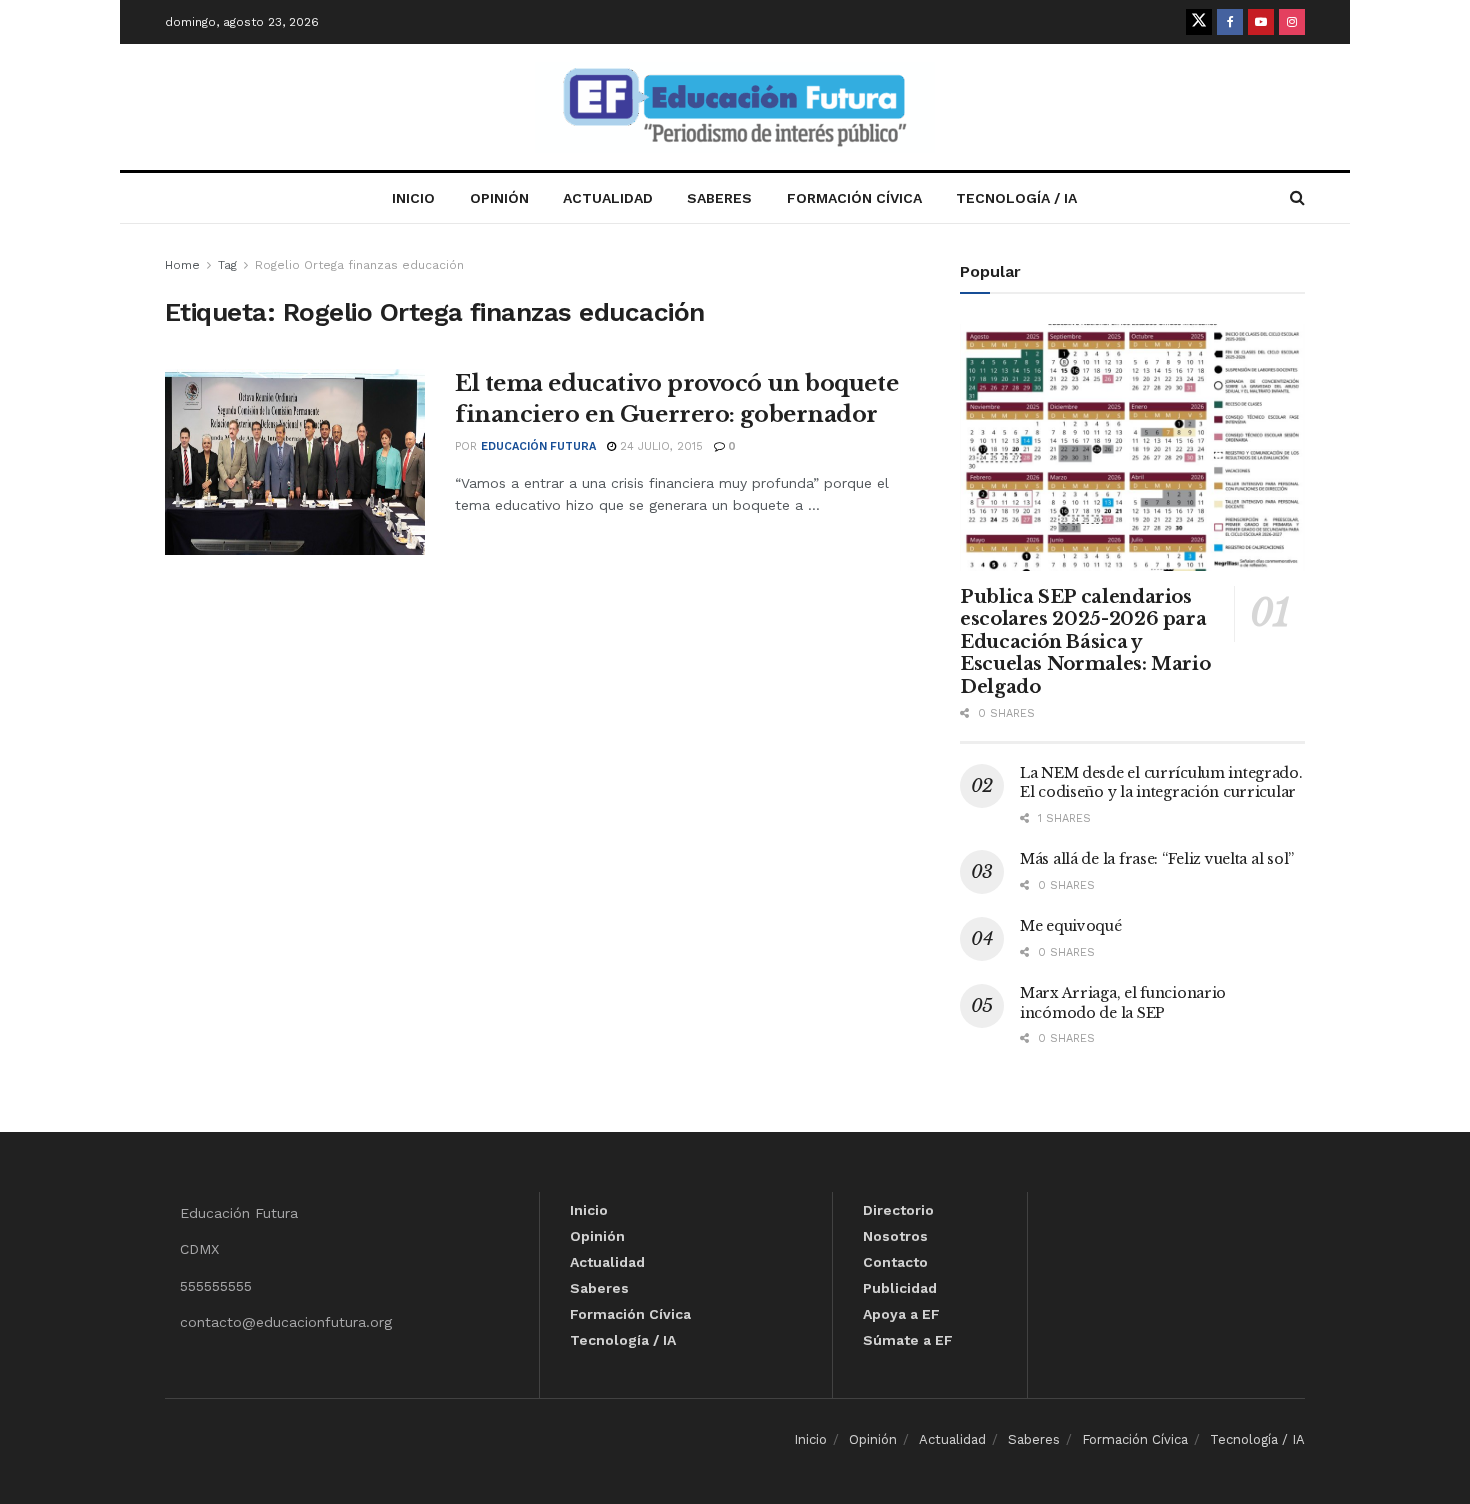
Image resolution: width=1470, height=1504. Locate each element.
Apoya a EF (901, 1314)
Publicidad (900, 1288)
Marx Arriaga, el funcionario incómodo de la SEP (1123, 1003)
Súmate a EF (908, 1340)
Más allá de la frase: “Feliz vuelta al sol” (1157, 859)
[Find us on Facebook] (1230, 22)
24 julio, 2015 (659, 446)
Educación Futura (538, 446)
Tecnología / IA (1016, 198)
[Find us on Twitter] (1199, 22)
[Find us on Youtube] (1261, 22)
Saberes (719, 198)
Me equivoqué (1071, 926)
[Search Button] (1297, 198)
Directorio (898, 1210)
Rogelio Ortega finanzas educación (359, 265)
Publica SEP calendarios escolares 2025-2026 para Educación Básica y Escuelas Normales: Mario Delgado (1085, 642)
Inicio (413, 198)
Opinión (499, 198)
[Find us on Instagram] (1292, 22)
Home (182, 265)
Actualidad (608, 198)
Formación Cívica (854, 198)
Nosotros (895, 1236)
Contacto (895, 1262)
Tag (227, 265)
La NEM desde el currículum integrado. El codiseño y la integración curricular (1161, 783)
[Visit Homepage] (735, 107)
